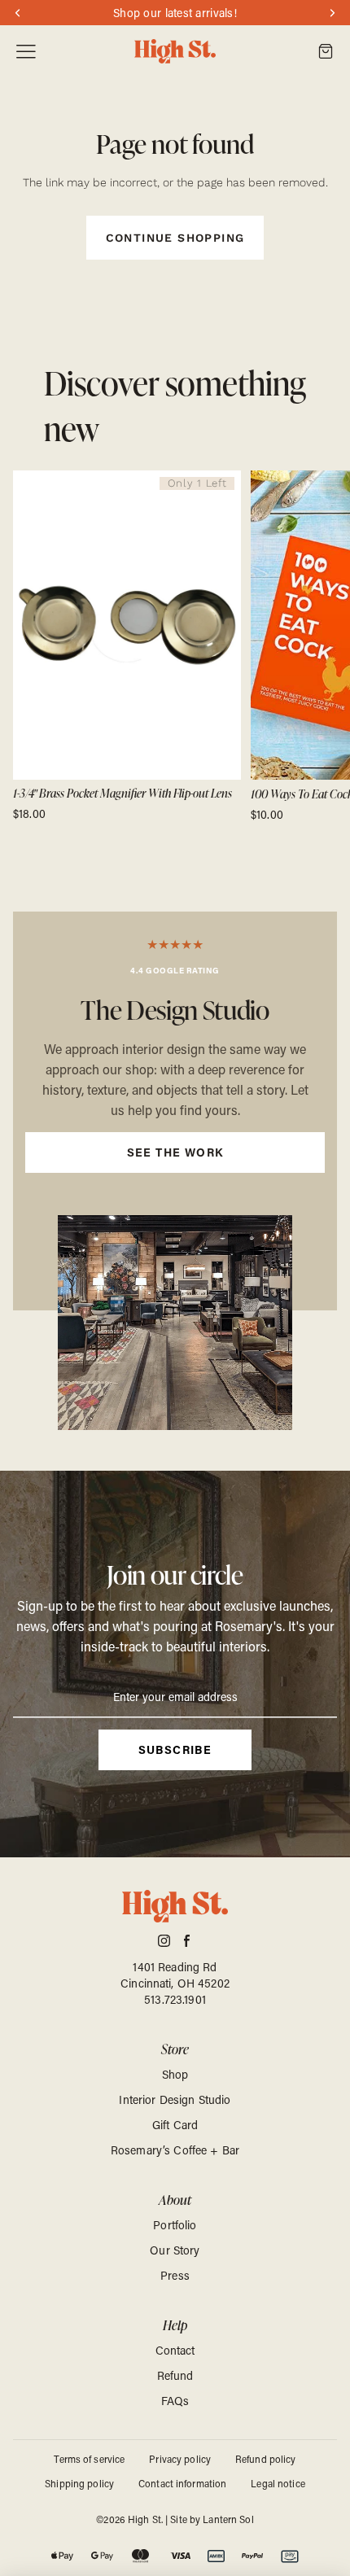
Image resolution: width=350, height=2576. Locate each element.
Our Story (175, 2250)
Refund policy (266, 2459)
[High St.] (175, 52)
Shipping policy (79, 2483)
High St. (145, 2519)
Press (175, 2275)
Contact (175, 2350)
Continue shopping (175, 238)
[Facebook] (187, 1941)
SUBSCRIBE (175, 1749)
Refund (175, 2375)
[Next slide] (319, 646)
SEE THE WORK (175, 1152)
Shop (175, 2074)
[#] (175, 1111)
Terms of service (89, 2459)
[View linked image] (175, 1323)
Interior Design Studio (175, 2099)
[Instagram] (164, 1941)
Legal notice (278, 2483)
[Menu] (26, 52)
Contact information (182, 2483)
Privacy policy (180, 2459)
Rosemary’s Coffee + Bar (175, 2150)
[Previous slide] (31, 646)
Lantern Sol (228, 2519)
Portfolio (175, 2225)
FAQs (175, 2401)
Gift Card (175, 2125)
